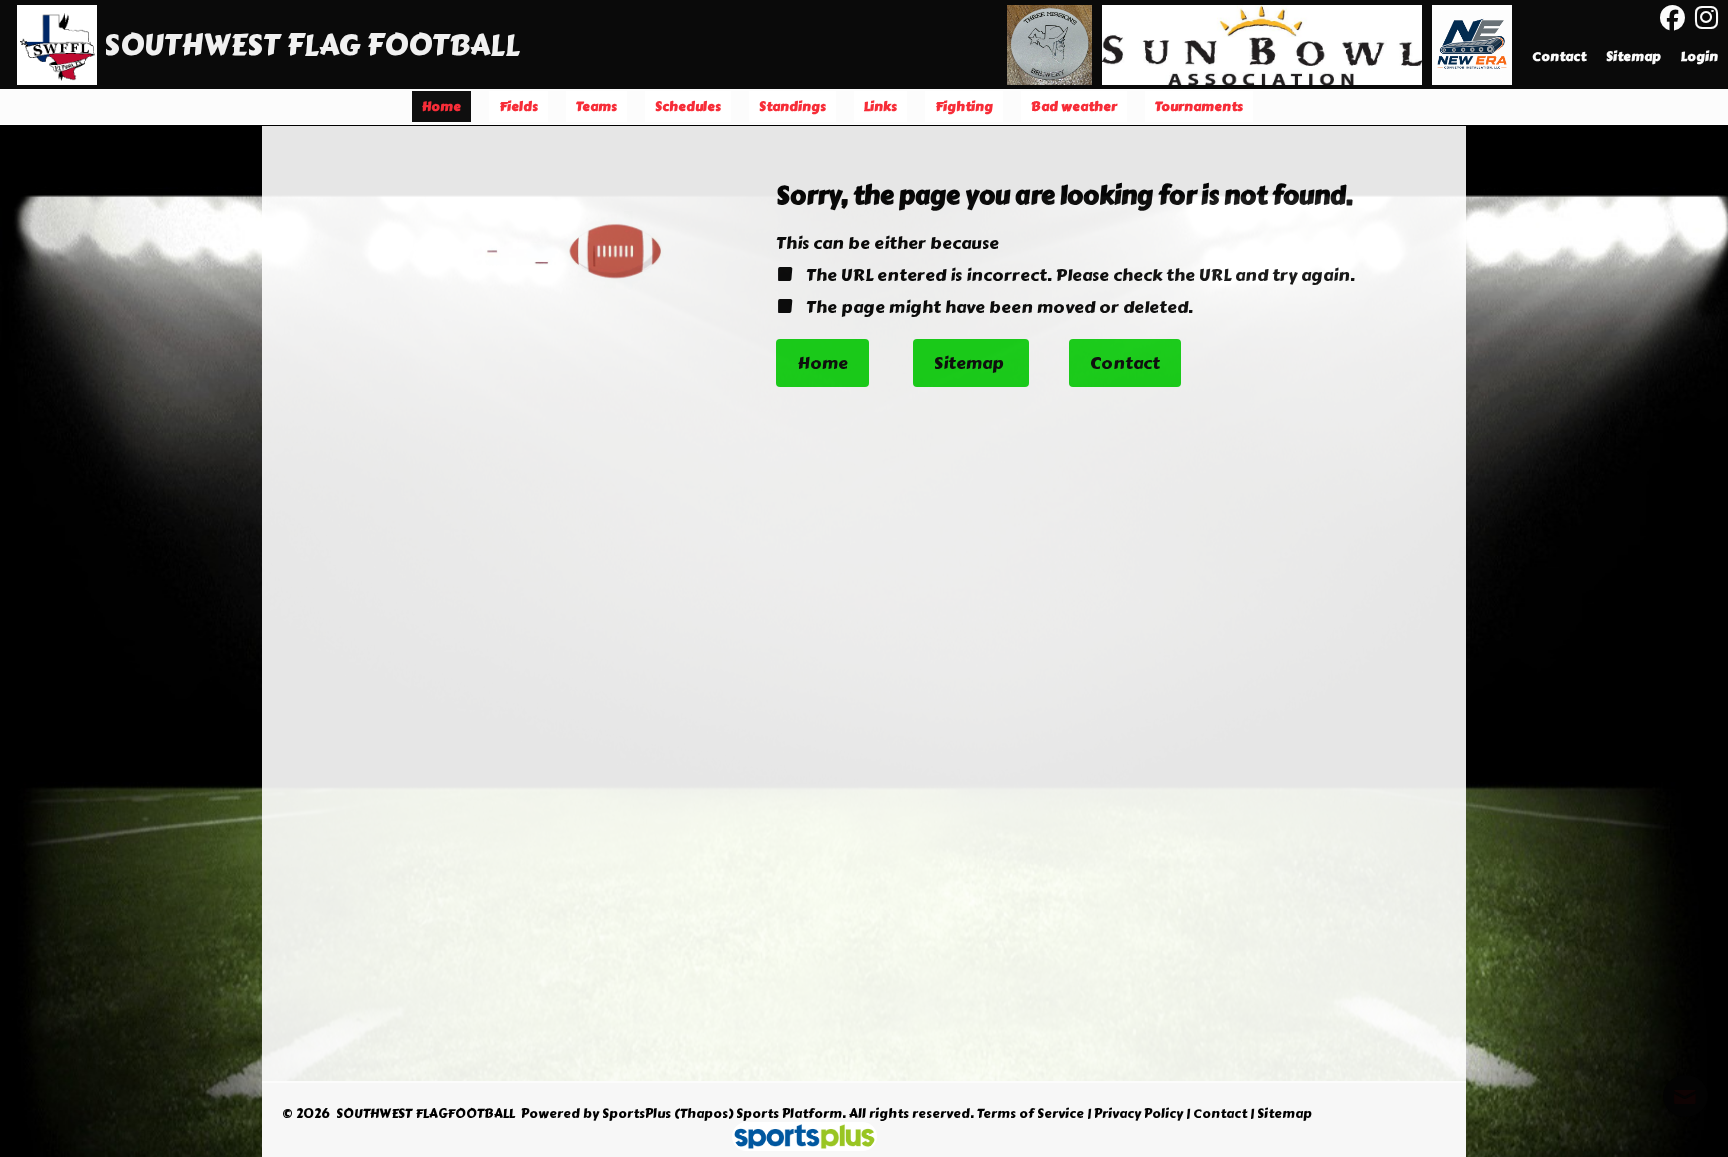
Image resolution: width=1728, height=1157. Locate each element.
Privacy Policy (1138, 1114)
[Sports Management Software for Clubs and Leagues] (796, 1139)
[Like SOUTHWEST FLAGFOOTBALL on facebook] (1672, 18)
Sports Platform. (791, 1114)
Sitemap (1284, 1114)
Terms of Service (1030, 1114)
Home (822, 363)
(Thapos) (703, 1114)
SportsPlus (636, 1114)
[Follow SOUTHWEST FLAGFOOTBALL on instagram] (1711, 18)
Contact (1220, 1114)
